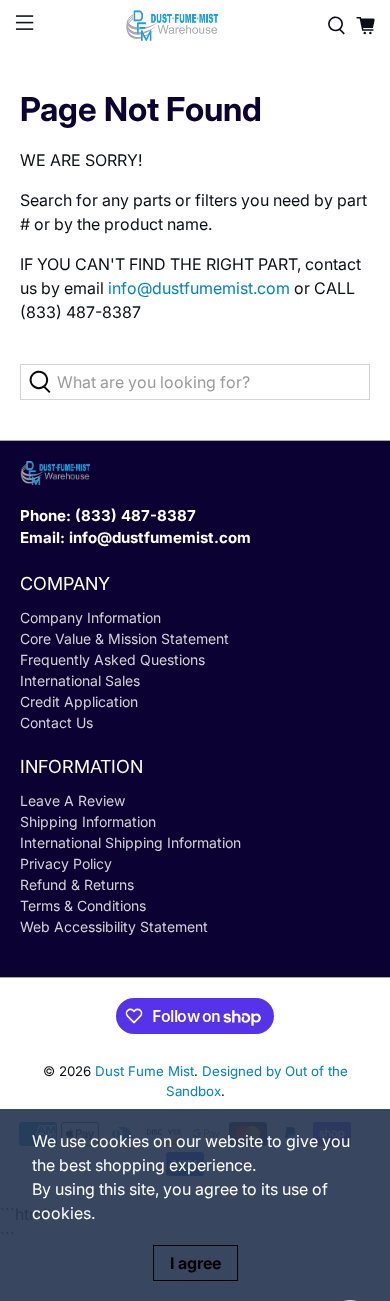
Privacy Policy (66, 863)
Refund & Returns (77, 884)
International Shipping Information (130, 842)
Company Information (90, 617)
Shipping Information (88, 821)
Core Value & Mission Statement (124, 638)
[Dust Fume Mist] (195, 25)
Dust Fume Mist (144, 1071)
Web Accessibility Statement (114, 926)
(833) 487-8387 (135, 515)
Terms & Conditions (83, 905)
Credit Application (79, 701)
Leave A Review (72, 800)
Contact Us (56, 722)
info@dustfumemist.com (199, 288)
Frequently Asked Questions (112, 659)
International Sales (80, 680)
